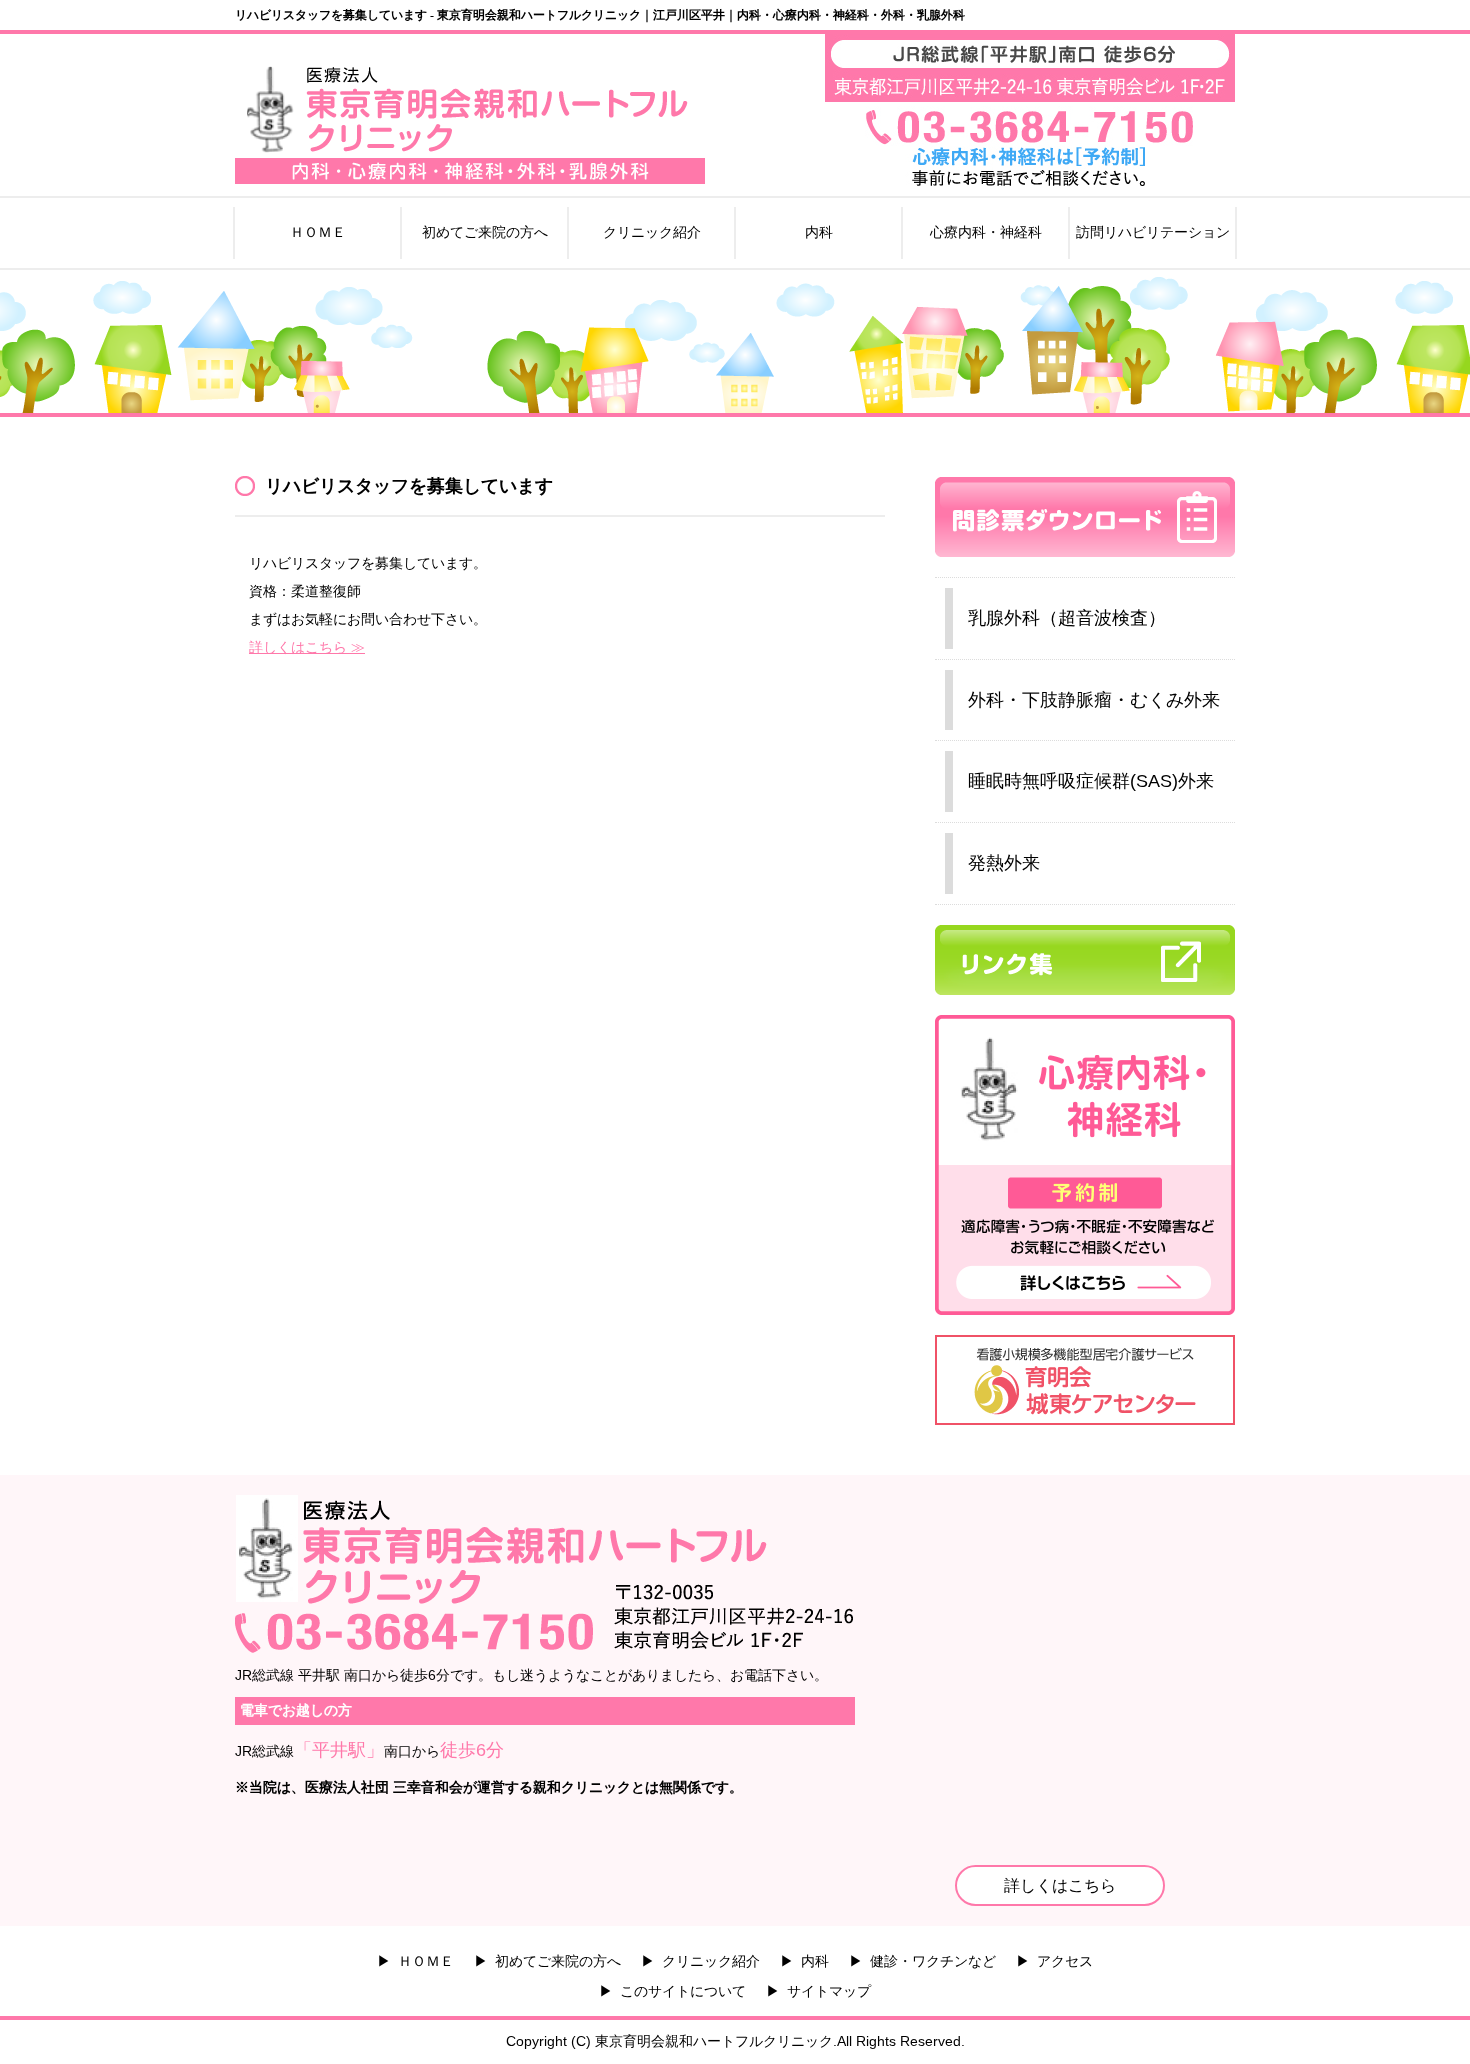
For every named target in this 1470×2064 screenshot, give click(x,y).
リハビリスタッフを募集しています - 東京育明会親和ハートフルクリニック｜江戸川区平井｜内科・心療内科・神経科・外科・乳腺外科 (600, 15)
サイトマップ (829, 1991)
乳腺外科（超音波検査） (1067, 618)
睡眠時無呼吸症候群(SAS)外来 (1091, 781)
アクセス (1065, 1961)
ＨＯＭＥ (318, 232)
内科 (819, 232)
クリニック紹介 (652, 232)
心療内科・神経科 (986, 232)
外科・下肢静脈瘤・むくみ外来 (1094, 700)
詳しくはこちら (1060, 1885)
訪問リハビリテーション (1153, 232)
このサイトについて (683, 1991)
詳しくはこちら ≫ (307, 647)
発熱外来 (1004, 863)
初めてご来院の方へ (485, 232)
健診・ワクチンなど (933, 1961)
